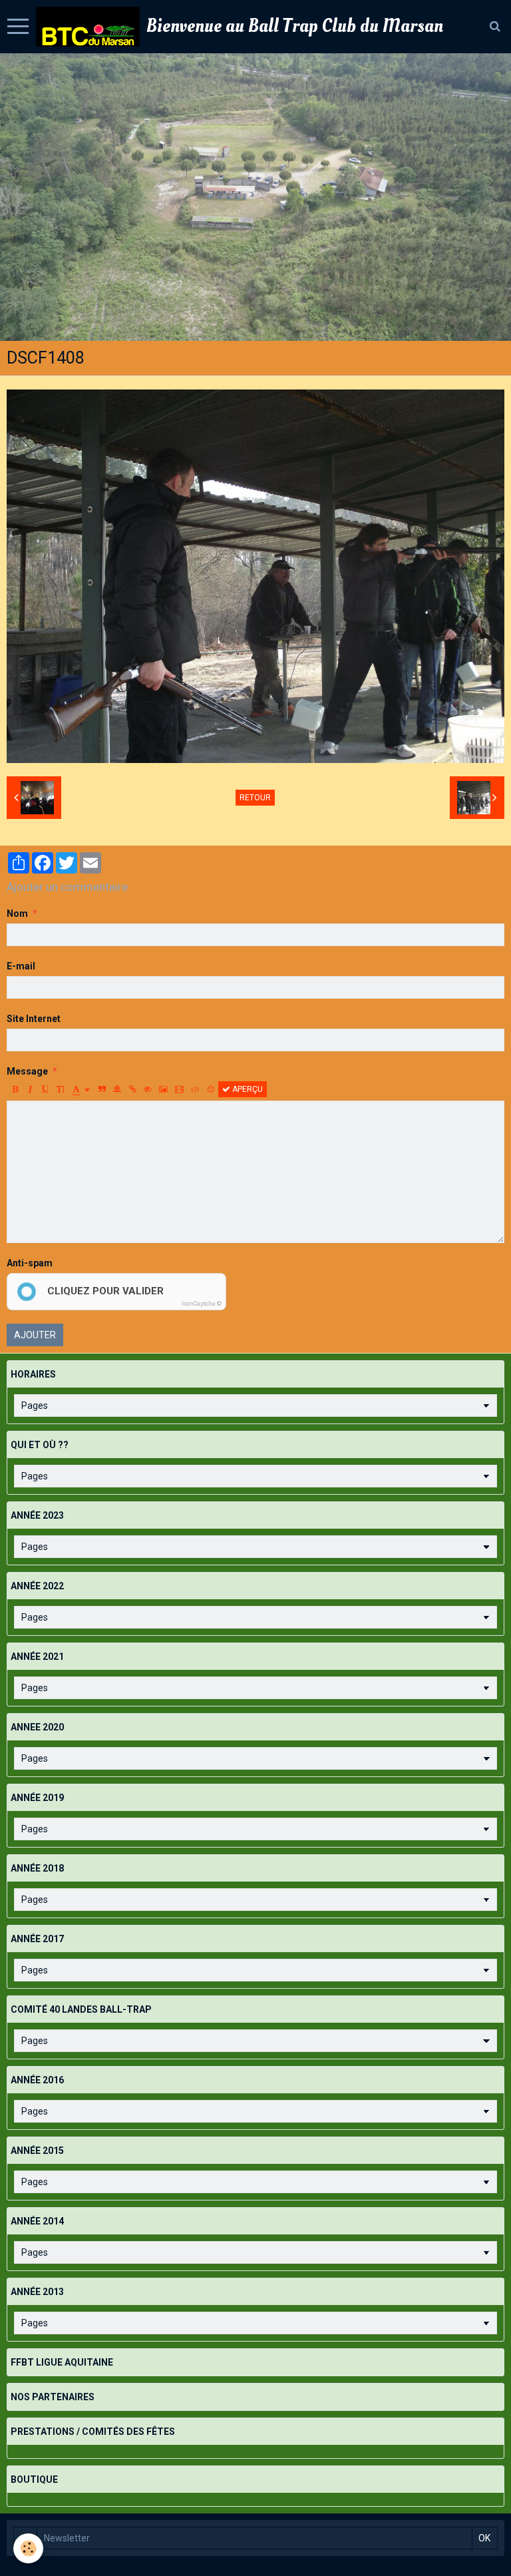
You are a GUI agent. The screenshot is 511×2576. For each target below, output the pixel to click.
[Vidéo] (179, 1089)
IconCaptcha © (202, 1304)
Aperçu (247, 1089)
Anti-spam (30, 1263)
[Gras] (15, 1089)
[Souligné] (45, 1089)
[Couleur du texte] (81, 1089)
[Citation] (102, 1089)
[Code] (195, 1089)
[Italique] (30, 1089)
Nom (17, 913)
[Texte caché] (148, 1089)
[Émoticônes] (211, 1089)
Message (27, 1071)
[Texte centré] (117, 1089)
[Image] (163, 1089)
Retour (255, 798)
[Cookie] (28, 2548)
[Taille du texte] (61, 1089)
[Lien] (132, 1089)
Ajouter (35, 1335)
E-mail (21, 966)
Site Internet (34, 1019)
